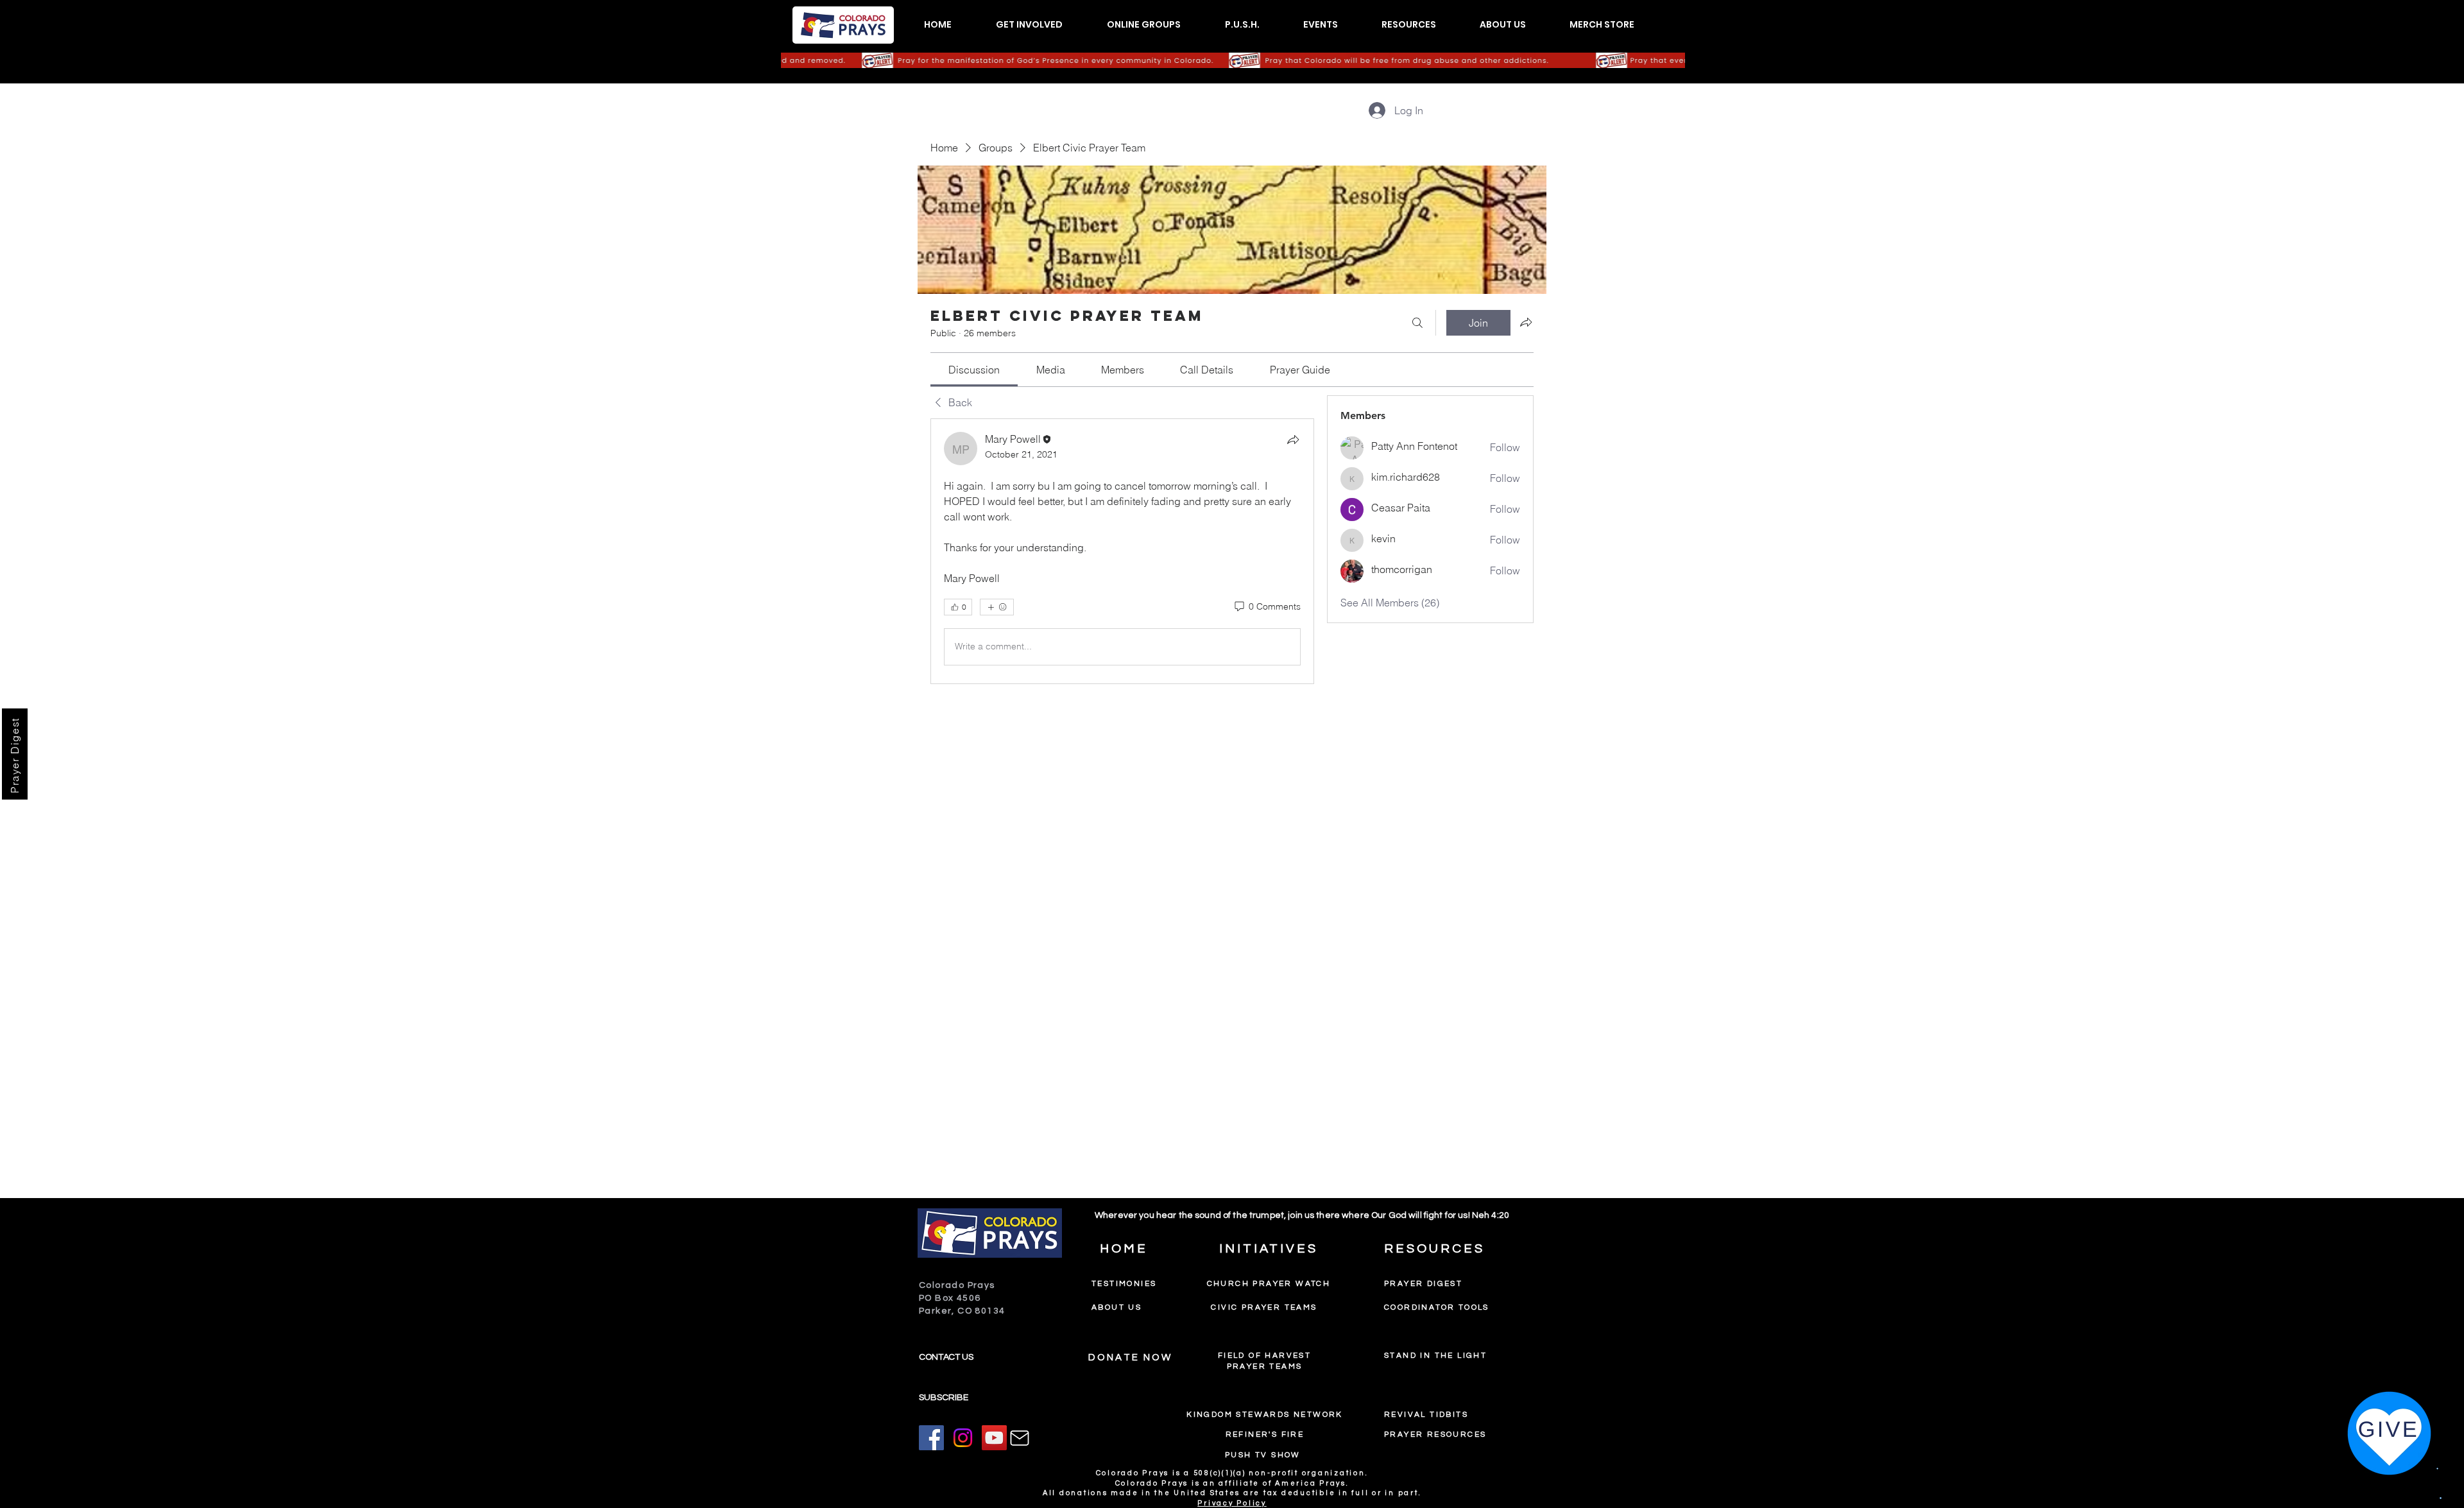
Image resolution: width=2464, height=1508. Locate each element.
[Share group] (1526, 322)
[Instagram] (963, 1438)
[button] (1029, 25)
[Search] (1417, 323)
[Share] (1293, 440)
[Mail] (1020, 1438)
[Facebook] (931, 1438)
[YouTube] (994, 1438)
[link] (974, 370)
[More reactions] (997, 607)
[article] (1122, 551)
